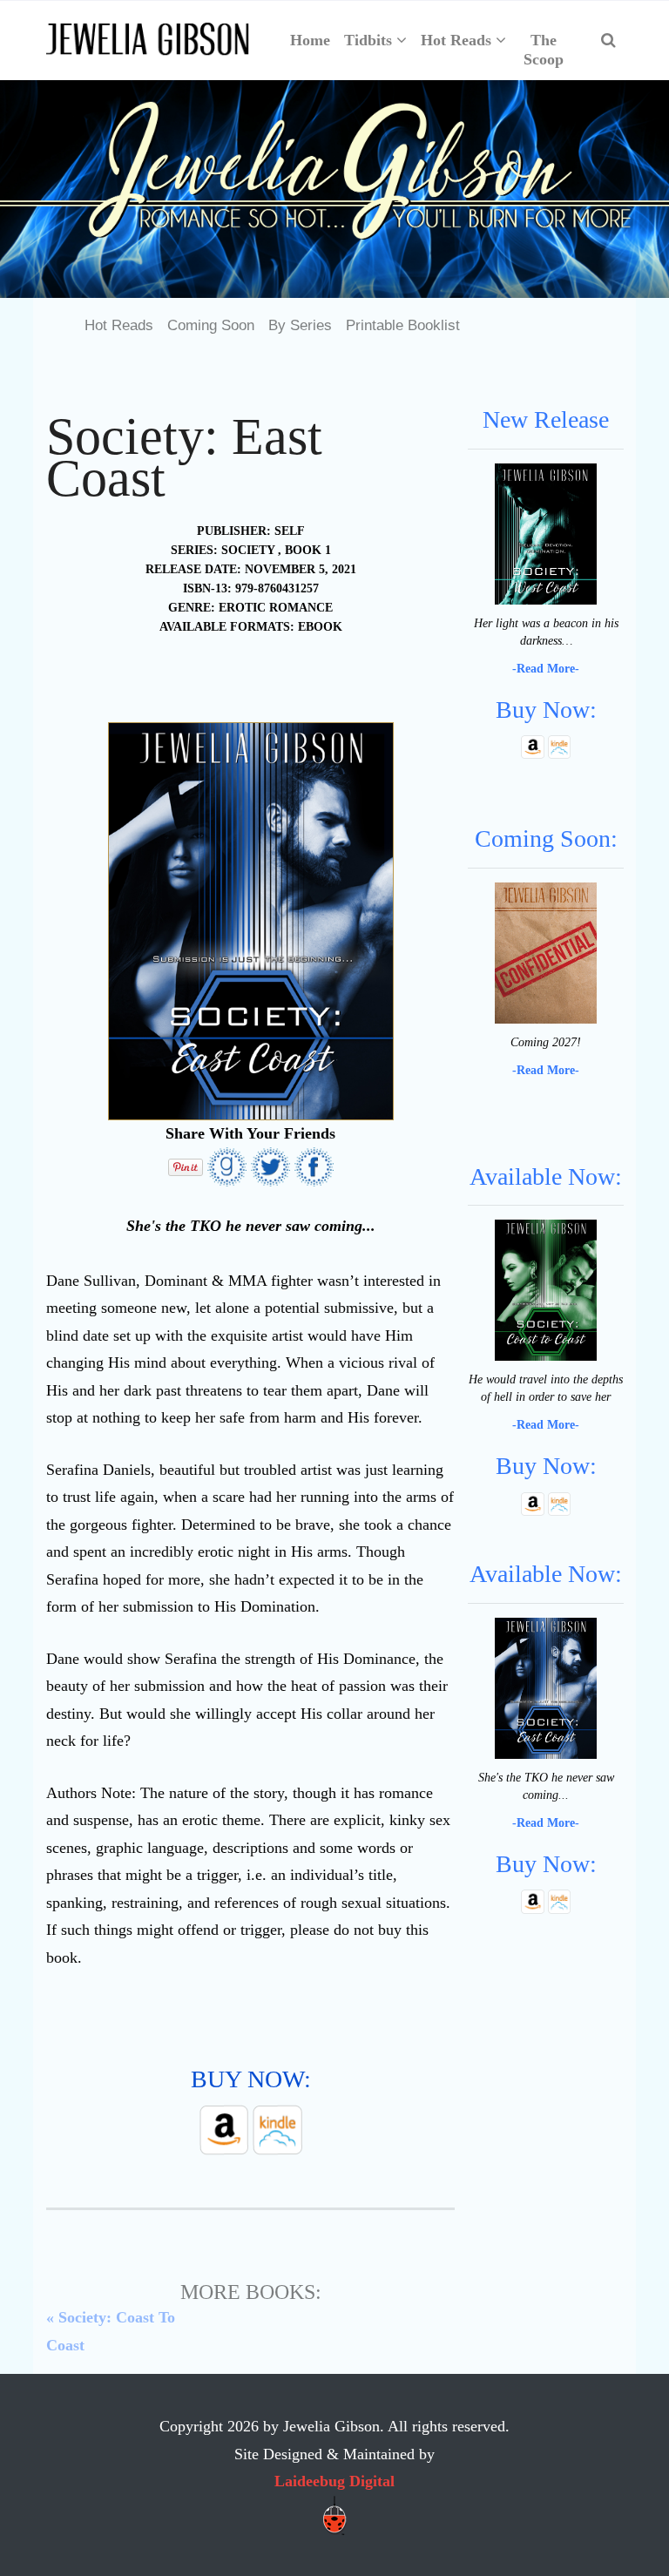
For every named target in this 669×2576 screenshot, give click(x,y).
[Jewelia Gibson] (148, 40)
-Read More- (546, 669)
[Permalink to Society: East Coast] (545, 1687)
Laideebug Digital (334, 2481)
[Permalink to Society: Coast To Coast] (545, 1290)
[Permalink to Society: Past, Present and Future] (545, 952)
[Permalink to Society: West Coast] (545, 533)
